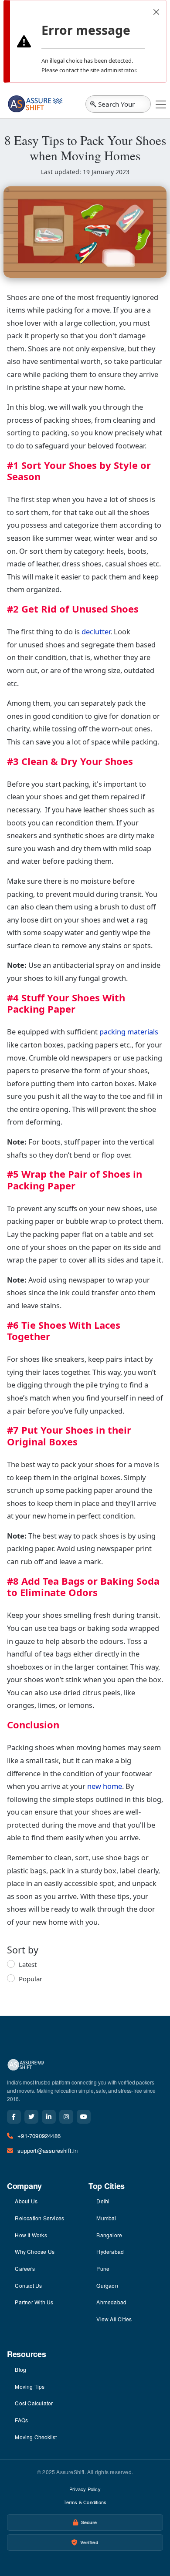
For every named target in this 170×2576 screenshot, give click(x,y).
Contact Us (28, 2285)
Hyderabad (110, 2251)
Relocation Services (39, 2218)
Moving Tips (30, 2386)
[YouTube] (84, 2117)
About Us (26, 2201)
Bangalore (109, 2235)
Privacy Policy (85, 2489)
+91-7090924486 (39, 2136)
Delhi (103, 2201)
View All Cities (114, 2319)
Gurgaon (107, 2285)
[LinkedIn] (49, 2117)
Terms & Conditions (85, 2502)
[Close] (156, 12)
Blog (20, 2369)
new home (105, 1786)
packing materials (129, 1032)
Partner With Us (34, 2302)
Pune (103, 2268)
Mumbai (106, 2218)
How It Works (31, 2235)
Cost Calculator (34, 2403)
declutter (96, 631)
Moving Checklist (36, 2437)
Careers (25, 2268)
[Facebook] (14, 2117)
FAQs (21, 2420)
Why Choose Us (35, 2251)
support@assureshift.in (48, 2150)
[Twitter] (31, 2117)
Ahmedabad (111, 2302)
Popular (31, 1979)
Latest (28, 1964)
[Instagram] (66, 2117)
